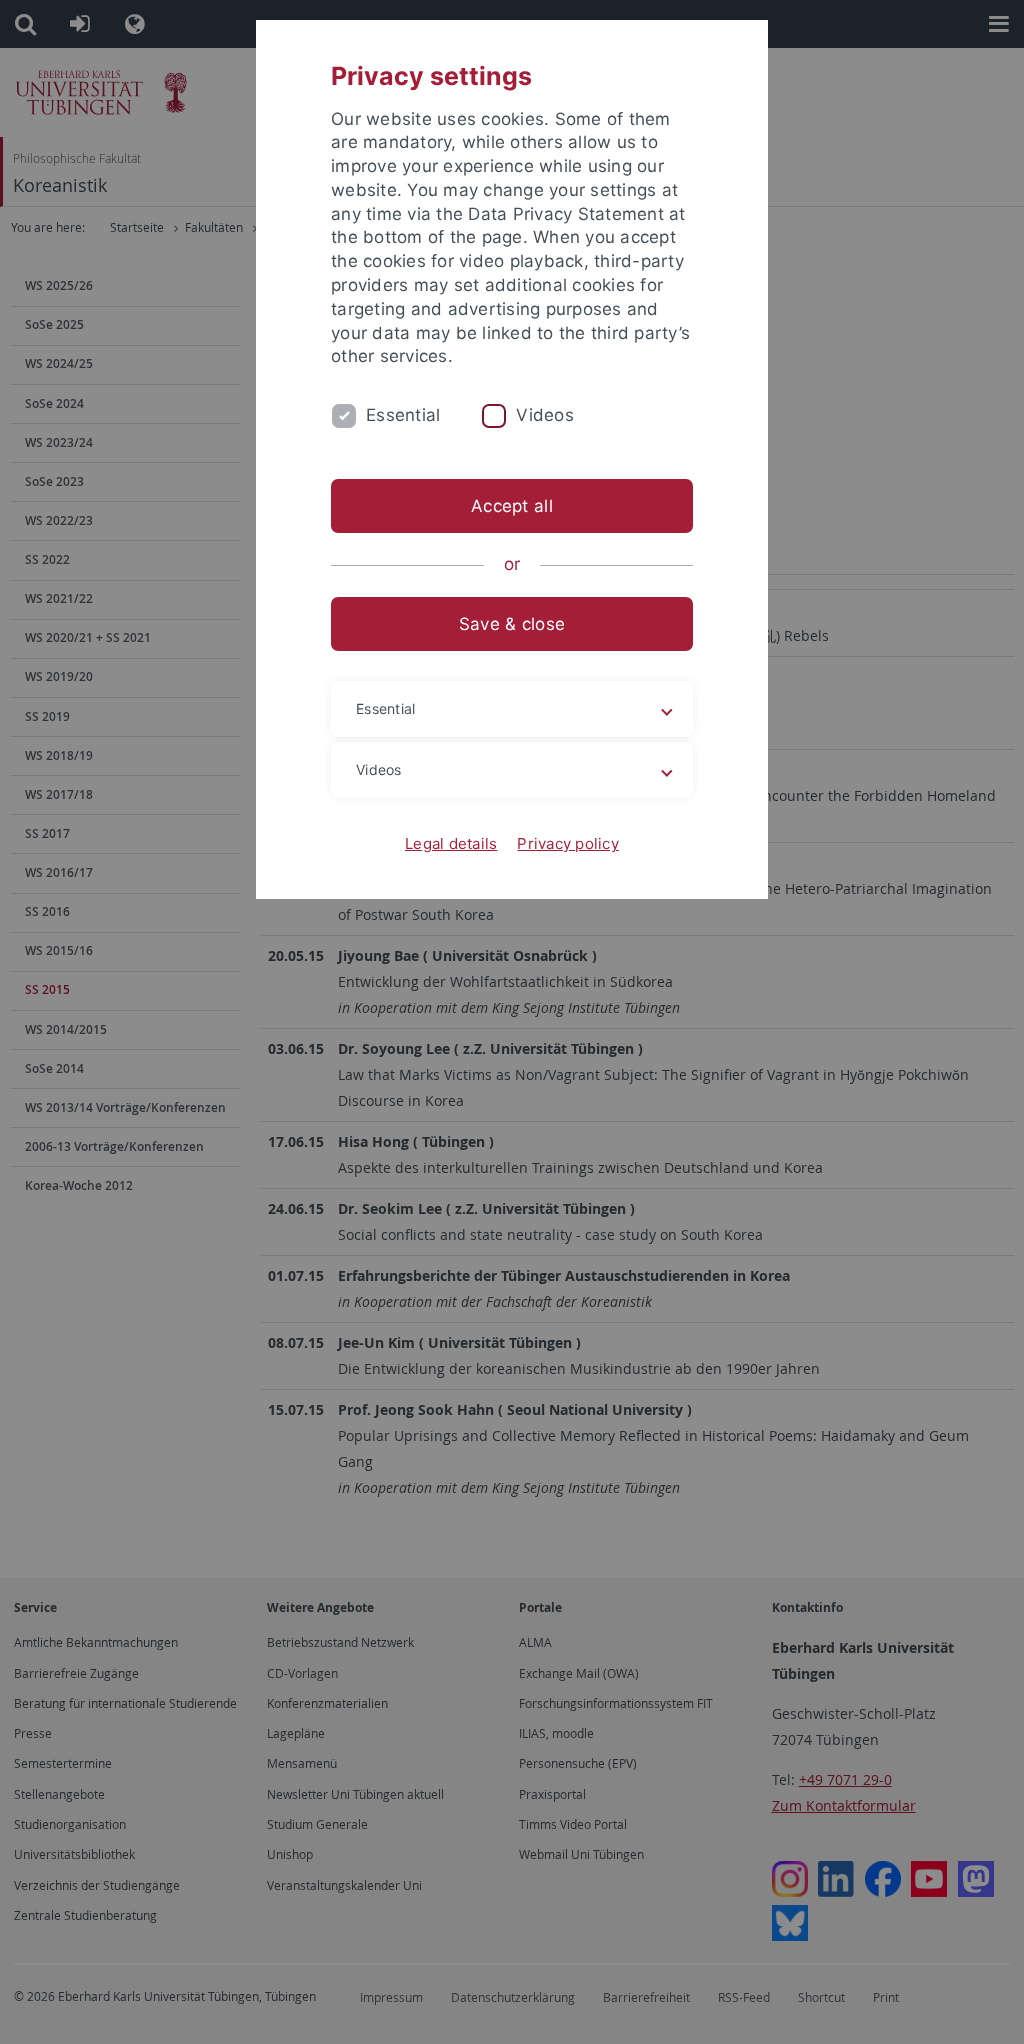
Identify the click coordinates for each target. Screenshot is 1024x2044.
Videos (545, 415)
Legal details (451, 843)
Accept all (512, 506)
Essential (403, 415)
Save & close (512, 624)
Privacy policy (568, 843)
